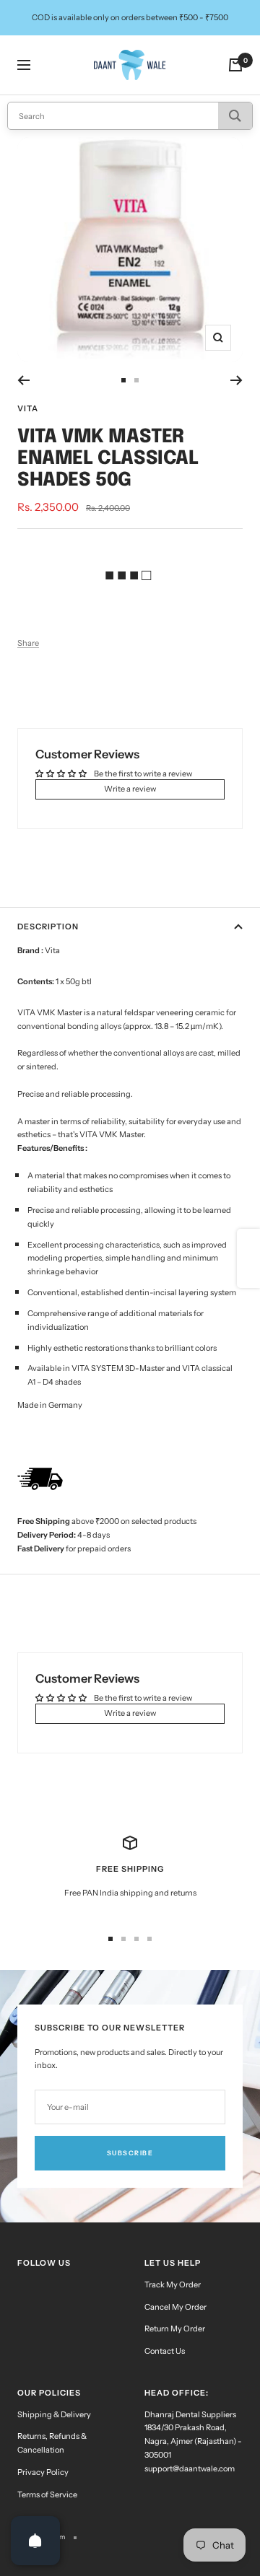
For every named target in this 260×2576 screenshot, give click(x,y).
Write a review (130, 789)
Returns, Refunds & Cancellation (52, 2443)
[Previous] (23, 380)
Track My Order (173, 2284)
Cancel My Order (175, 2307)
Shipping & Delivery (54, 2414)
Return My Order (175, 2329)
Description (48, 926)
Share (28, 643)
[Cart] (235, 65)
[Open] (35, 2541)
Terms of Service (47, 2494)
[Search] (235, 116)
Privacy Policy (43, 2472)
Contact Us (165, 2351)
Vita (28, 408)
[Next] (237, 380)
